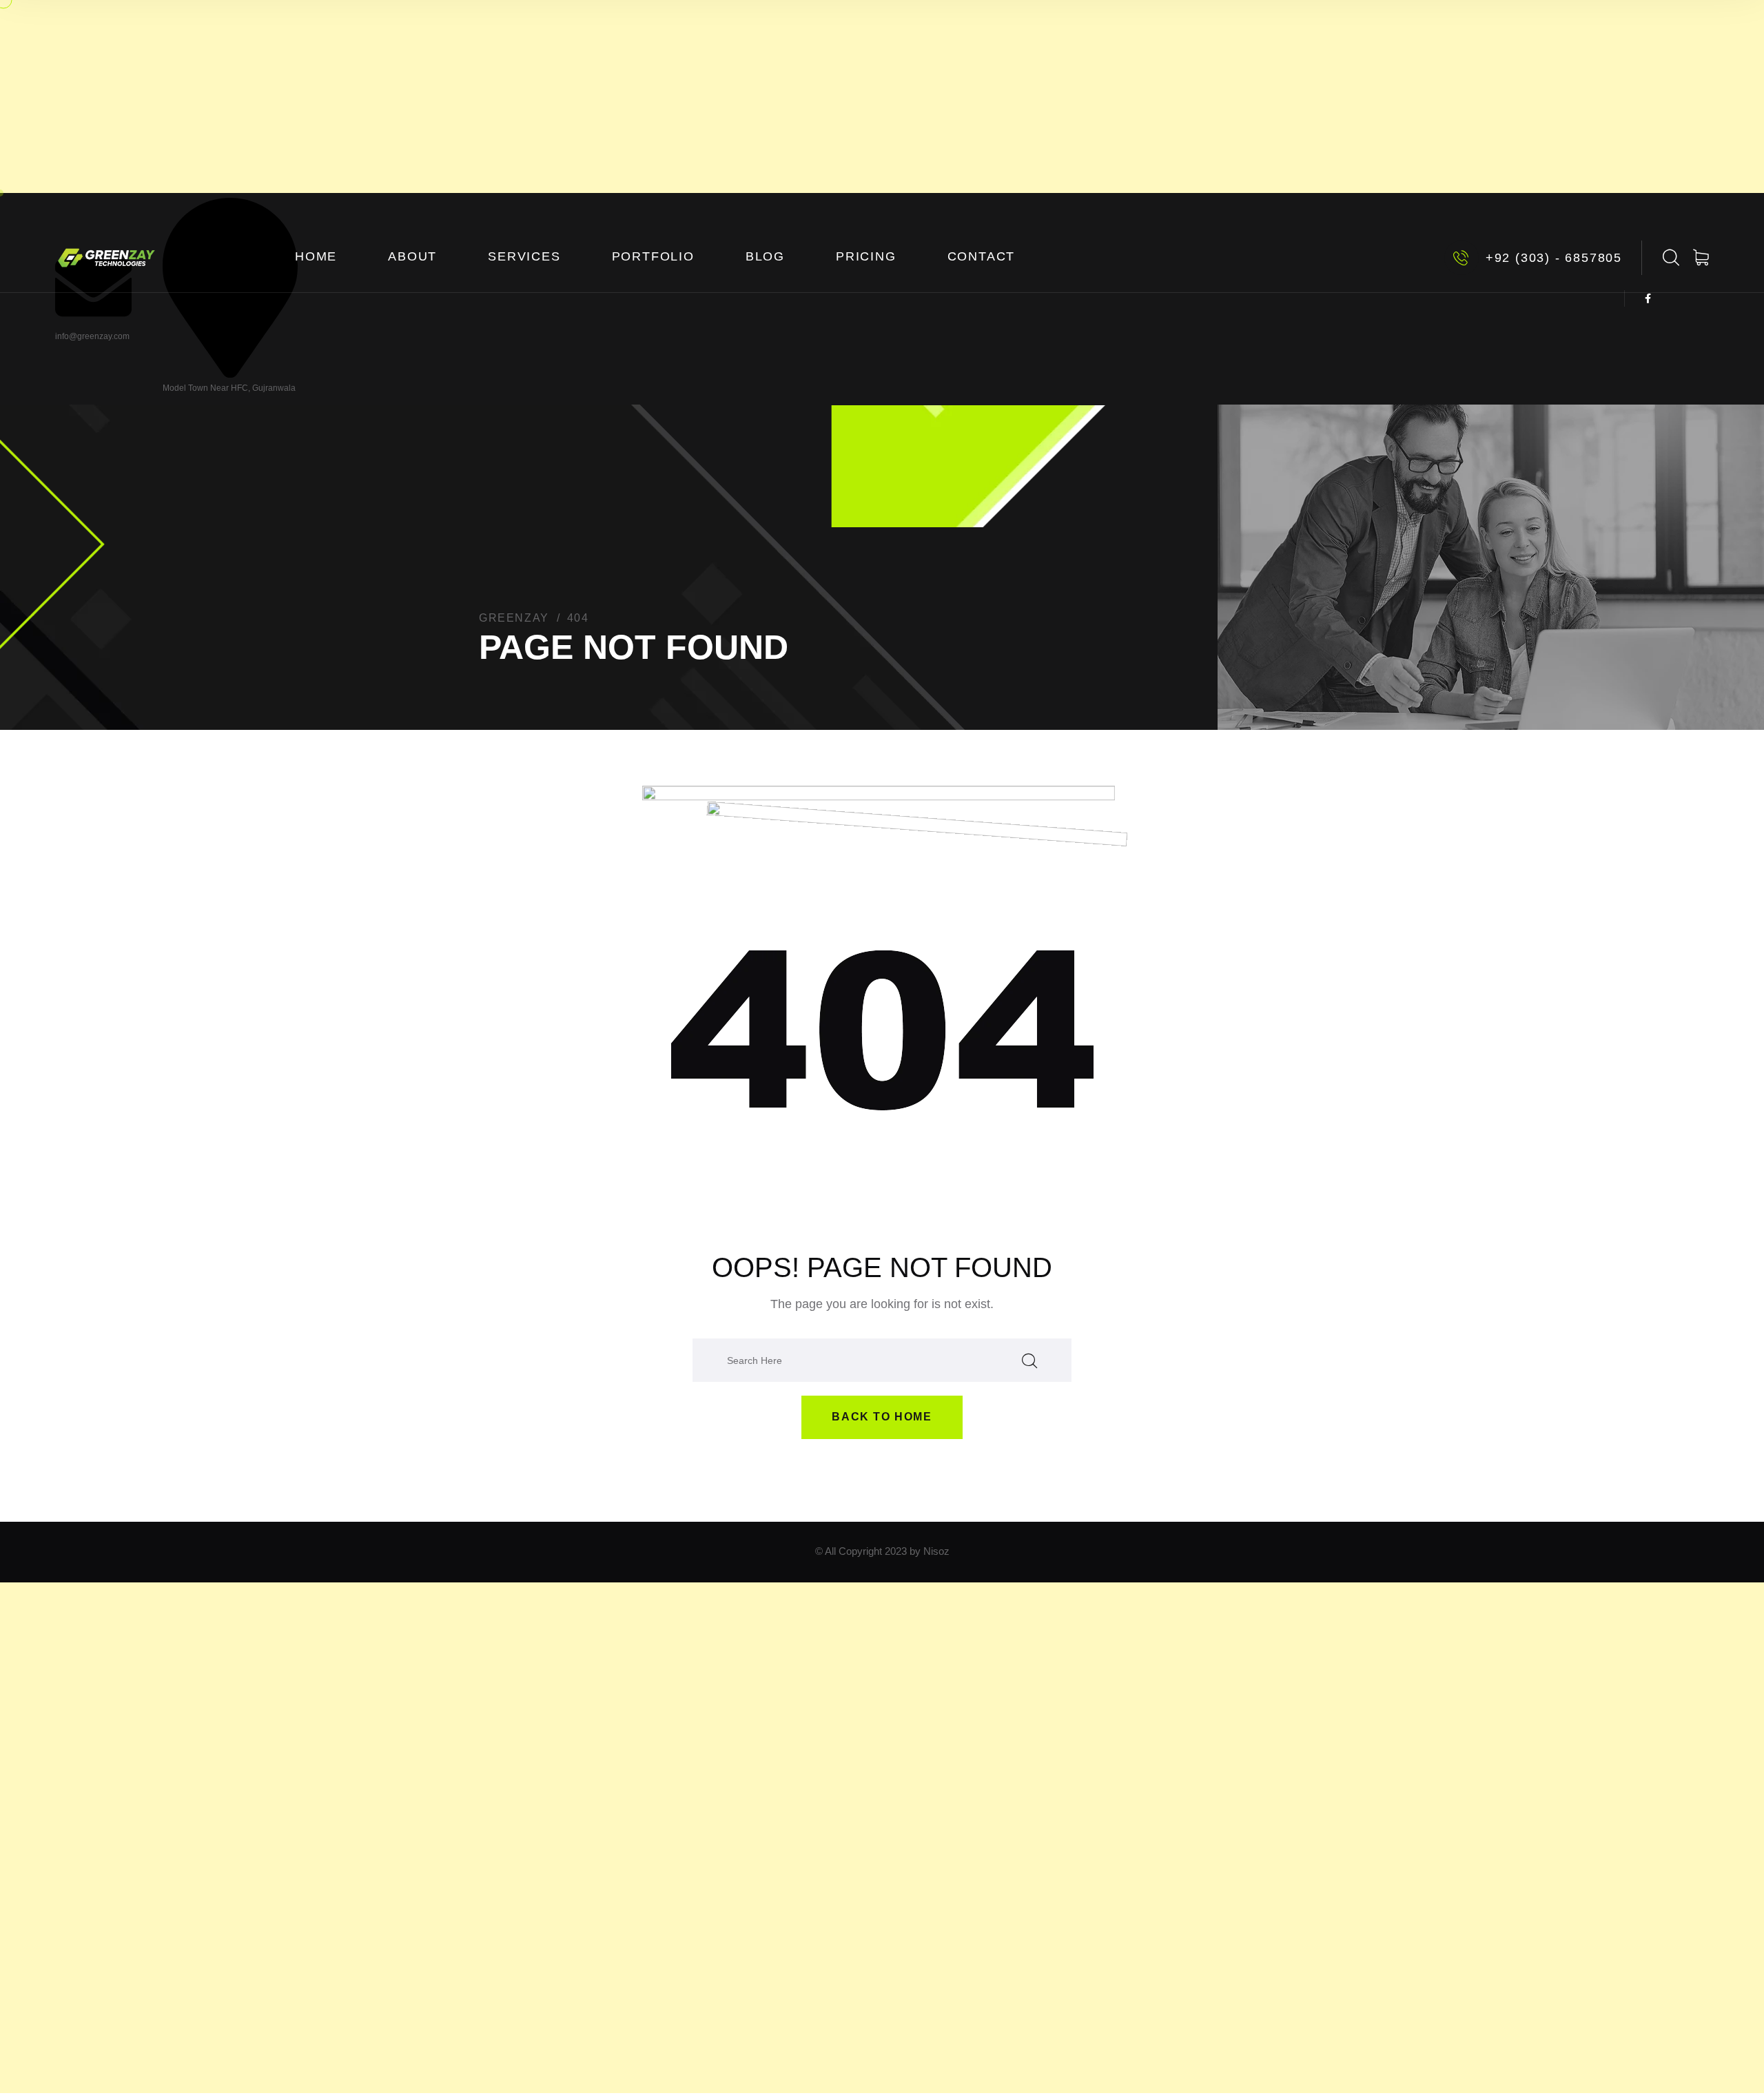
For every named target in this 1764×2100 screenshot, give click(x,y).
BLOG (765, 256)
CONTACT (982, 256)
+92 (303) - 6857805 (1554, 258)
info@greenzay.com (92, 336)
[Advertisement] (882, 96)
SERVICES (524, 256)
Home (316, 256)
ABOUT (412, 256)
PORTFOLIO (653, 256)
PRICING (866, 256)
